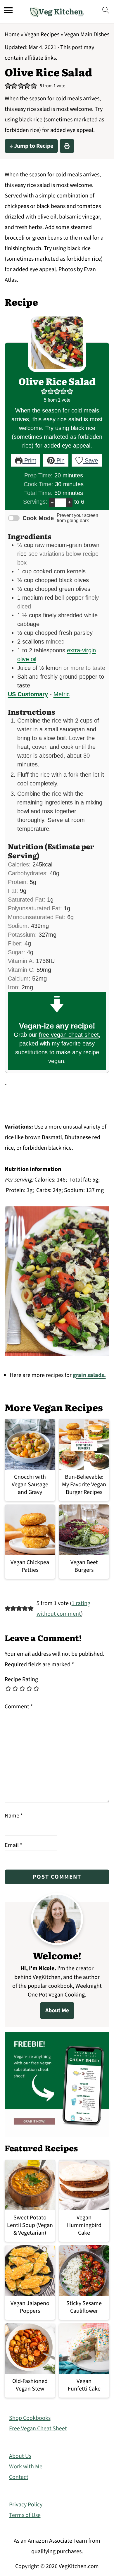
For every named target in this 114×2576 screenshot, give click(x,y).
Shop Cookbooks (30, 2418)
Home (12, 35)
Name (14, 1816)
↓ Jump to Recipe (31, 146)
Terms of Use (25, 2515)
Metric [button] (62, 694)
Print (29, 460)
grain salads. (89, 1375)
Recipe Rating (21, 1679)
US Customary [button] (28, 694)
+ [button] (69, 502)
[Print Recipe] (67, 146)
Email (13, 1845)
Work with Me (26, 2467)
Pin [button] (60, 460)
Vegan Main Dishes (87, 35)
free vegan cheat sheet (69, 1035)
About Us (20, 2456)
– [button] (52, 502)
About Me (57, 2011)
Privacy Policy (26, 2505)
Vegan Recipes (42, 35)
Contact (19, 2477)
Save (90, 460)
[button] (8, 86)
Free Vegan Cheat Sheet (38, 2429)
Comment (19, 1707)
